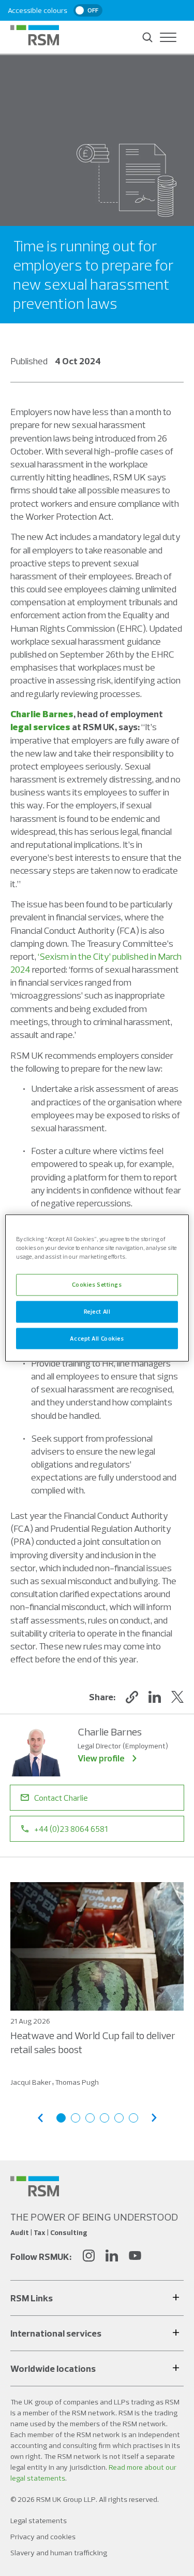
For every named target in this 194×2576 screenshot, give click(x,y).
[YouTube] (135, 2257)
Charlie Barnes (42, 714)
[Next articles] (154, 2118)
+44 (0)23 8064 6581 (71, 1829)
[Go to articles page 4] (105, 2118)
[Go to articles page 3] (90, 2118)
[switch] (88, 10)
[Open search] (147, 37)
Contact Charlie (61, 1798)
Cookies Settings (97, 1284)
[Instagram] (88, 2257)
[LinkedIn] (112, 2257)
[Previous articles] (40, 2118)
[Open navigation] (168, 37)
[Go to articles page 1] (61, 2118)
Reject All (97, 1311)
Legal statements (39, 2521)
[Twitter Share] (177, 1697)
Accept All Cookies (97, 1338)
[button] (132, 1697)
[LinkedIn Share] (155, 1697)
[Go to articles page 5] (119, 2118)
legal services (40, 727)
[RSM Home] (35, 35)
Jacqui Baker (31, 2082)
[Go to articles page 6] (133, 2118)
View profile (101, 1758)
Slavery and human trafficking (59, 2553)
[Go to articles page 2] (76, 2118)
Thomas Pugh (77, 2082)
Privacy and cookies (43, 2537)
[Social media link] (35, 2186)
